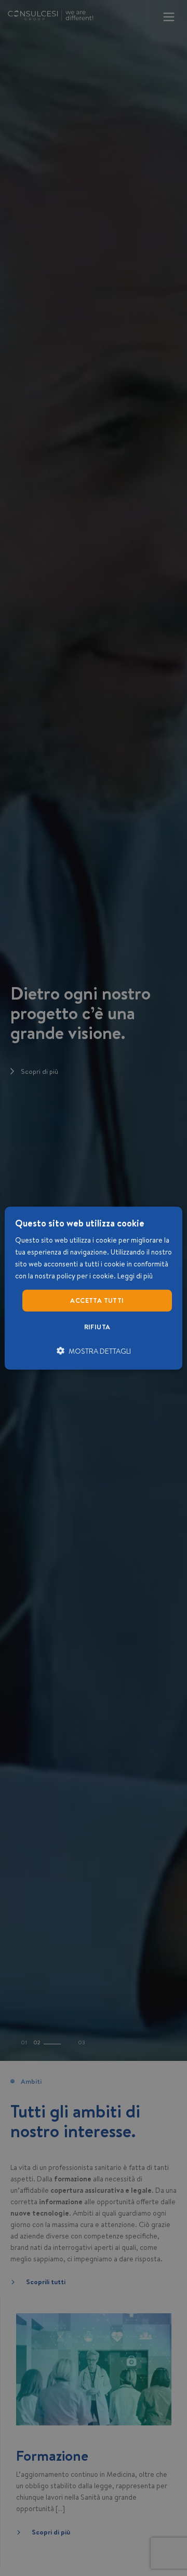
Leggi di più (135, 1276)
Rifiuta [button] (97, 1327)
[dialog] (94, 1288)
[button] (94, 1351)
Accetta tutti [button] (97, 1300)
